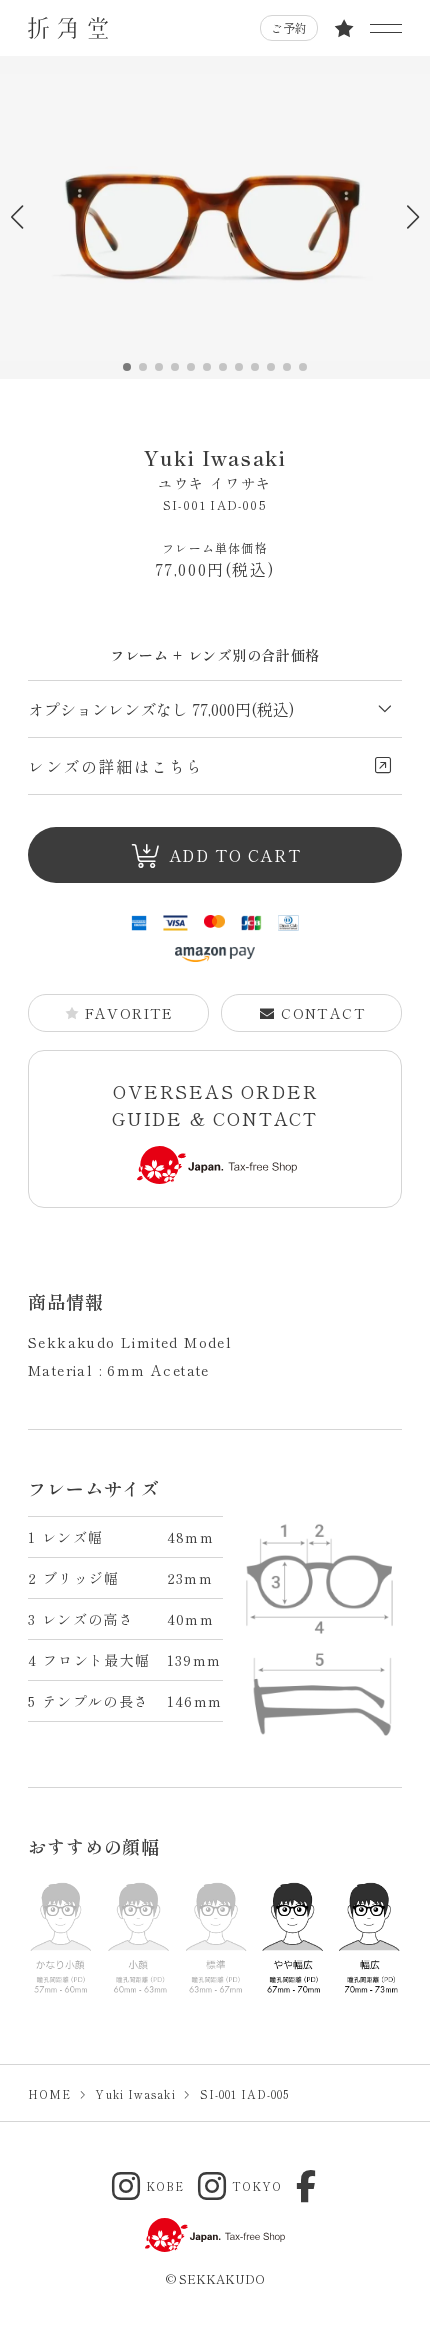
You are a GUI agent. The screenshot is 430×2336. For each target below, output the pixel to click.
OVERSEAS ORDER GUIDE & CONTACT (215, 1104)
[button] (412, 217)
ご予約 (289, 27)
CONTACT (323, 1013)
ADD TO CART (235, 855)
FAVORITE (129, 1013)
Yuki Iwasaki (215, 468)
